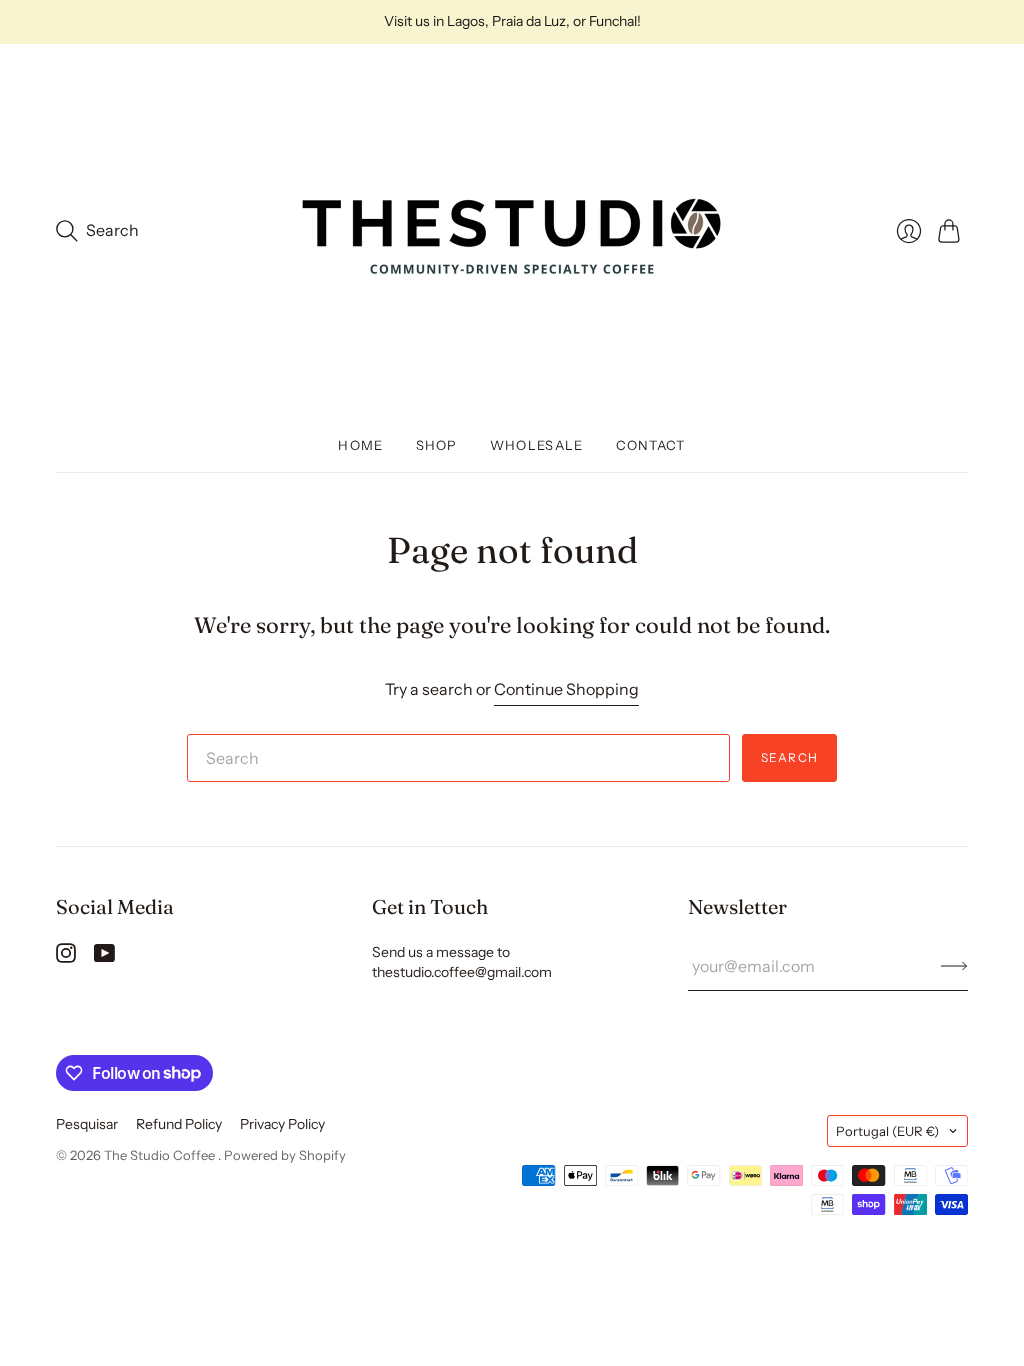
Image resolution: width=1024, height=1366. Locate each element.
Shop (437, 445)
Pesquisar (87, 1124)
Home (360, 445)
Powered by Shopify (285, 1155)
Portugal (887, 1131)
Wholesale (537, 445)
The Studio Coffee (161, 1155)
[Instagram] (66, 957)
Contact (651, 445)
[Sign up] (954, 966)
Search (789, 757)
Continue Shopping (566, 689)
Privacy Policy (282, 1124)
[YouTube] (104, 957)
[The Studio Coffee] (512, 231)
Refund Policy (179, 1124)
